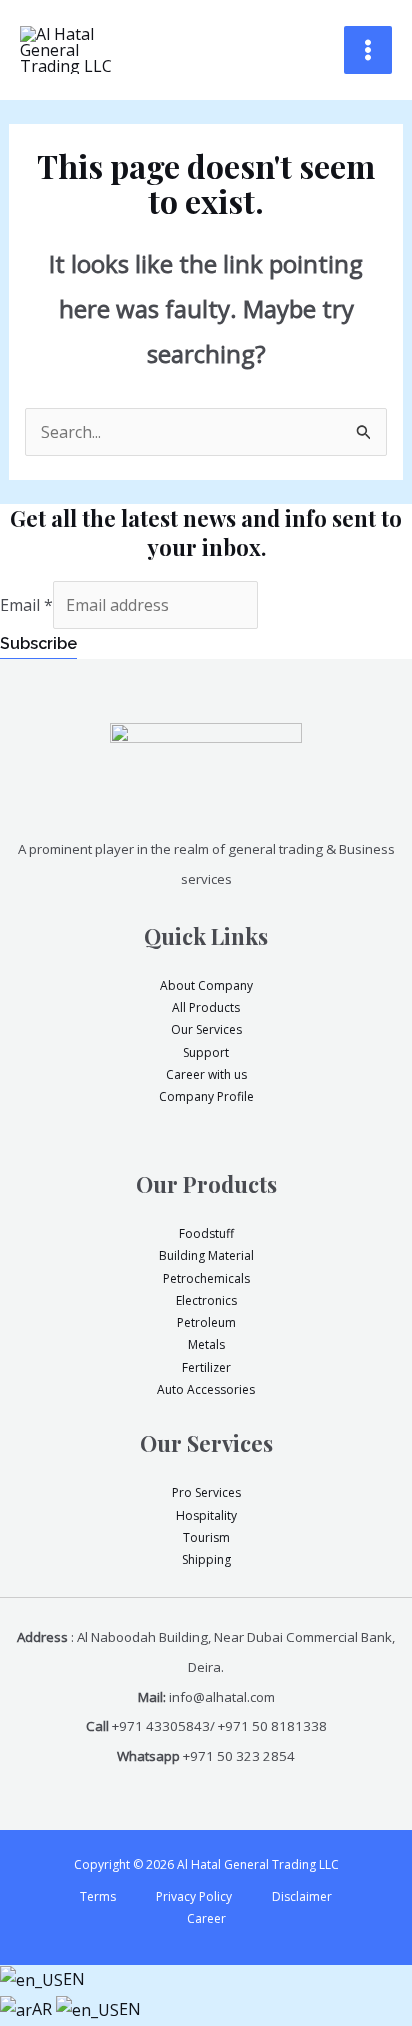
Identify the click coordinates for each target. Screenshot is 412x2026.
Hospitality (206, 1515)
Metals (206, 1344)
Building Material (206, 1255)
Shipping (206, 1559)
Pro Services (206, 1492)
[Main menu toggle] (368, 50)
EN (74, 1979)
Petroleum (206, 1322)
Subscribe (38, 643)
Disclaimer (302, 1896)
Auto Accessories (206, 1389)
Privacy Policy (194, 1896)
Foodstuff (206, 1233)
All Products (206, 1007)
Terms (98, 1896)
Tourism (206, 1537)
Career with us (206, 1074)
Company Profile (206, 1096)
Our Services (206, 1029)
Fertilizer (206, 1367)
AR (44, 2009)
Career (206, 1918)
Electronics (206, 1300)
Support (206, 1052)
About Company (206, 985)
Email (26, 605)
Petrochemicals (206, 1278)
